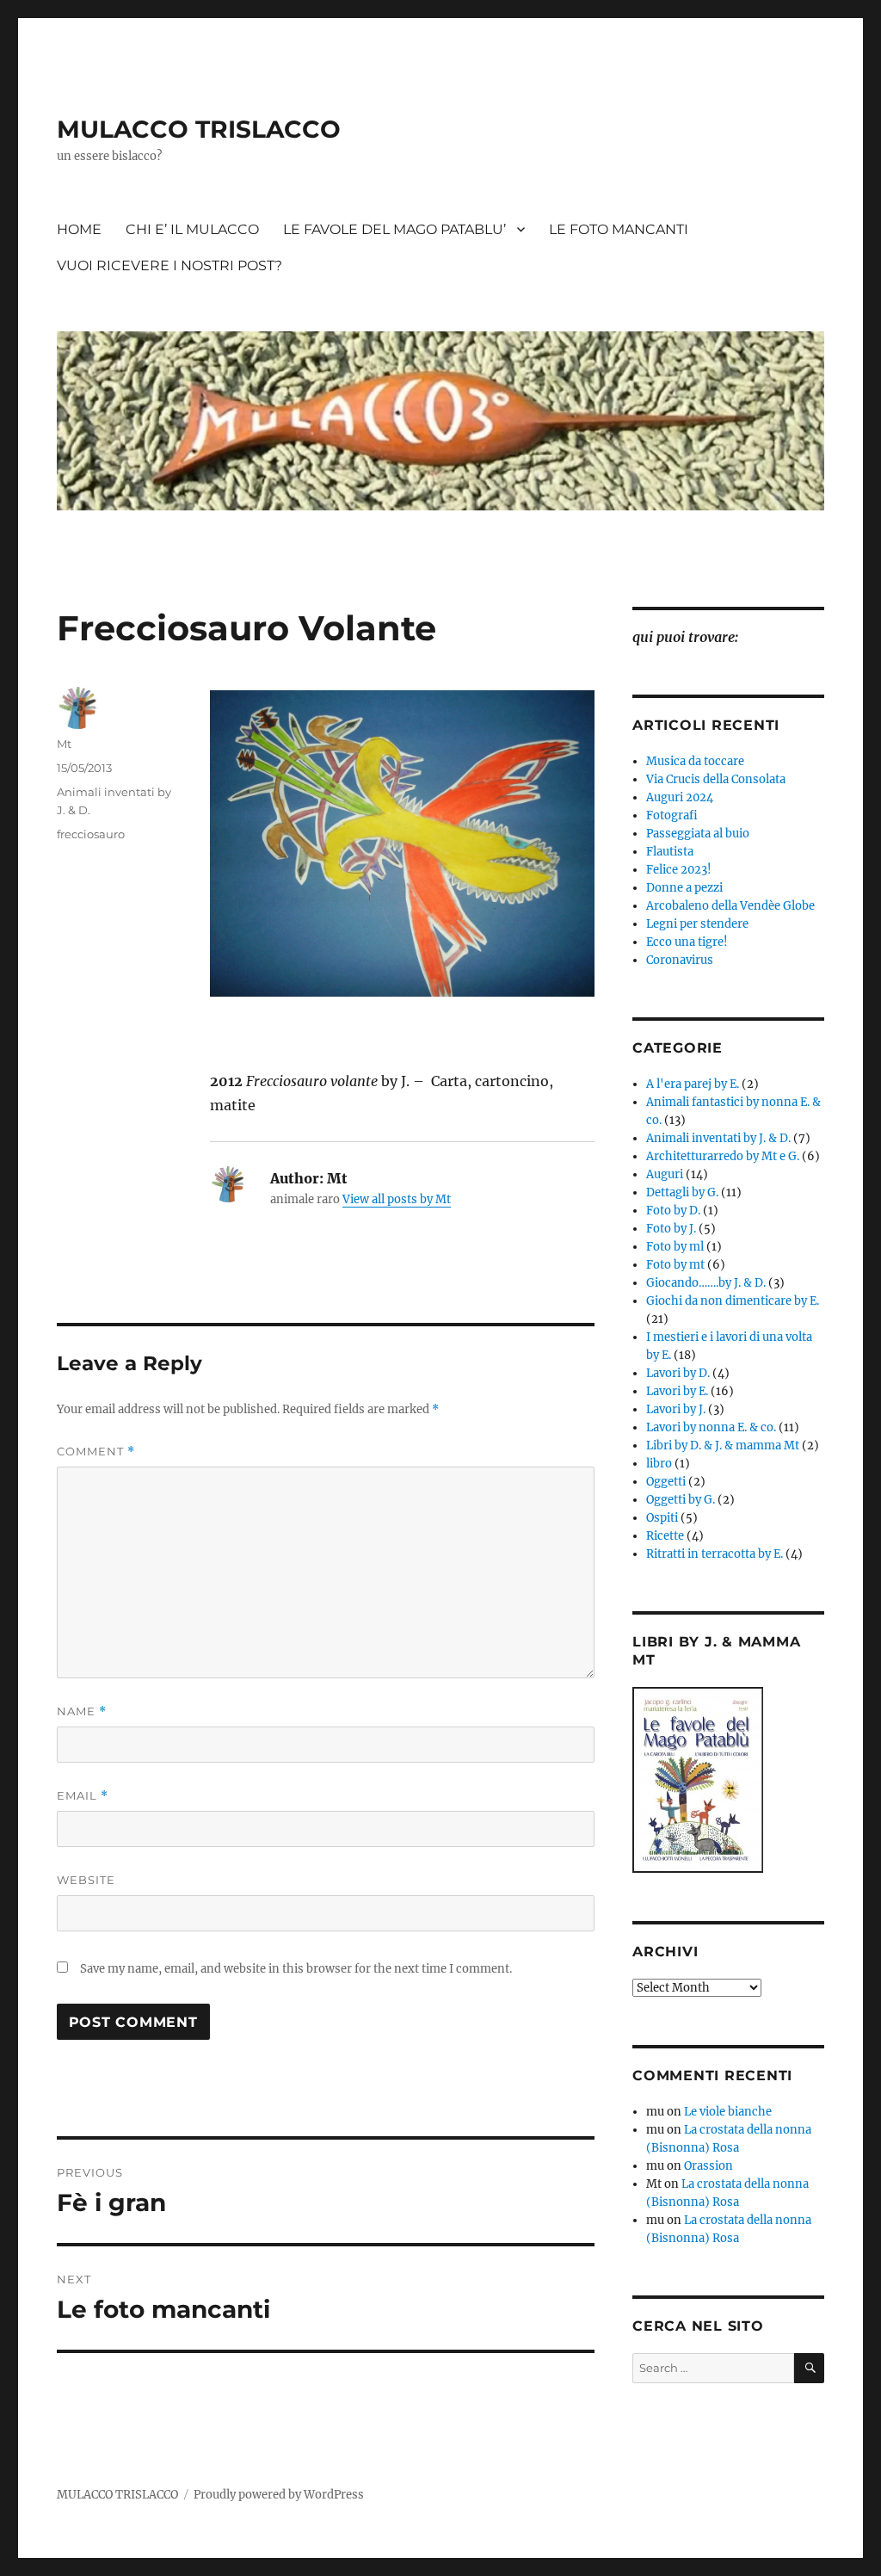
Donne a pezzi (684, 888)
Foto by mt (675, 1265)
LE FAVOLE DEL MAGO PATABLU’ (394, 229)
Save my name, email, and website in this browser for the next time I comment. (296, 1969)
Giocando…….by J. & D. (706, 1283)
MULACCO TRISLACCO (199, 129)
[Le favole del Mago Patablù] (728, 1780)
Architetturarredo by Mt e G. (723, 1156)
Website (86, 1880)
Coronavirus (680, 960)
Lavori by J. (676, 1409)
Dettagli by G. (682, 1192)
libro (659, 1464)
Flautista (670, 852)
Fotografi (672, 815)
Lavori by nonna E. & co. (711, 1427)
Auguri (665, 1174)
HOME (79, 229)
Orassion (708, 2166)
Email (83, 1796)
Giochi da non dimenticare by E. (733, 1301)
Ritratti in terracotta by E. (715, 1554)
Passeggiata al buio (698, 834)
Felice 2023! (679, 870)
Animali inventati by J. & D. (718, 1138)
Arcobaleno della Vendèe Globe (730, 906)
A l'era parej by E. (693, 1084)
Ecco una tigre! (687, 942)
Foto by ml (675, 1247)
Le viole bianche (728, 2112)
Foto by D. (673, 1211)
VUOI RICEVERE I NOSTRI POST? (169, 266)
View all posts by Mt (397, 1199)
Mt (64, 744)
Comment (96, 1452)
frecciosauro (91, 834)
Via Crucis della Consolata (716, 779)
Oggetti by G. (681, 1500)
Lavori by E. (677, 1391)
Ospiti (662, 1518)
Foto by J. (671, 1229)
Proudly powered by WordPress (279, 2495)
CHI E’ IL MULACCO (192, 229)
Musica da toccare (695, 761)
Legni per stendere (697, 924)
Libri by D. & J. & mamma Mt (723, 1446)
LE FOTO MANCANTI (619, 229)
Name (82, 1711)
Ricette (665, 1536)
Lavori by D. (678, 1373)
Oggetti (666, 1482)
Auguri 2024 (680, 797)
